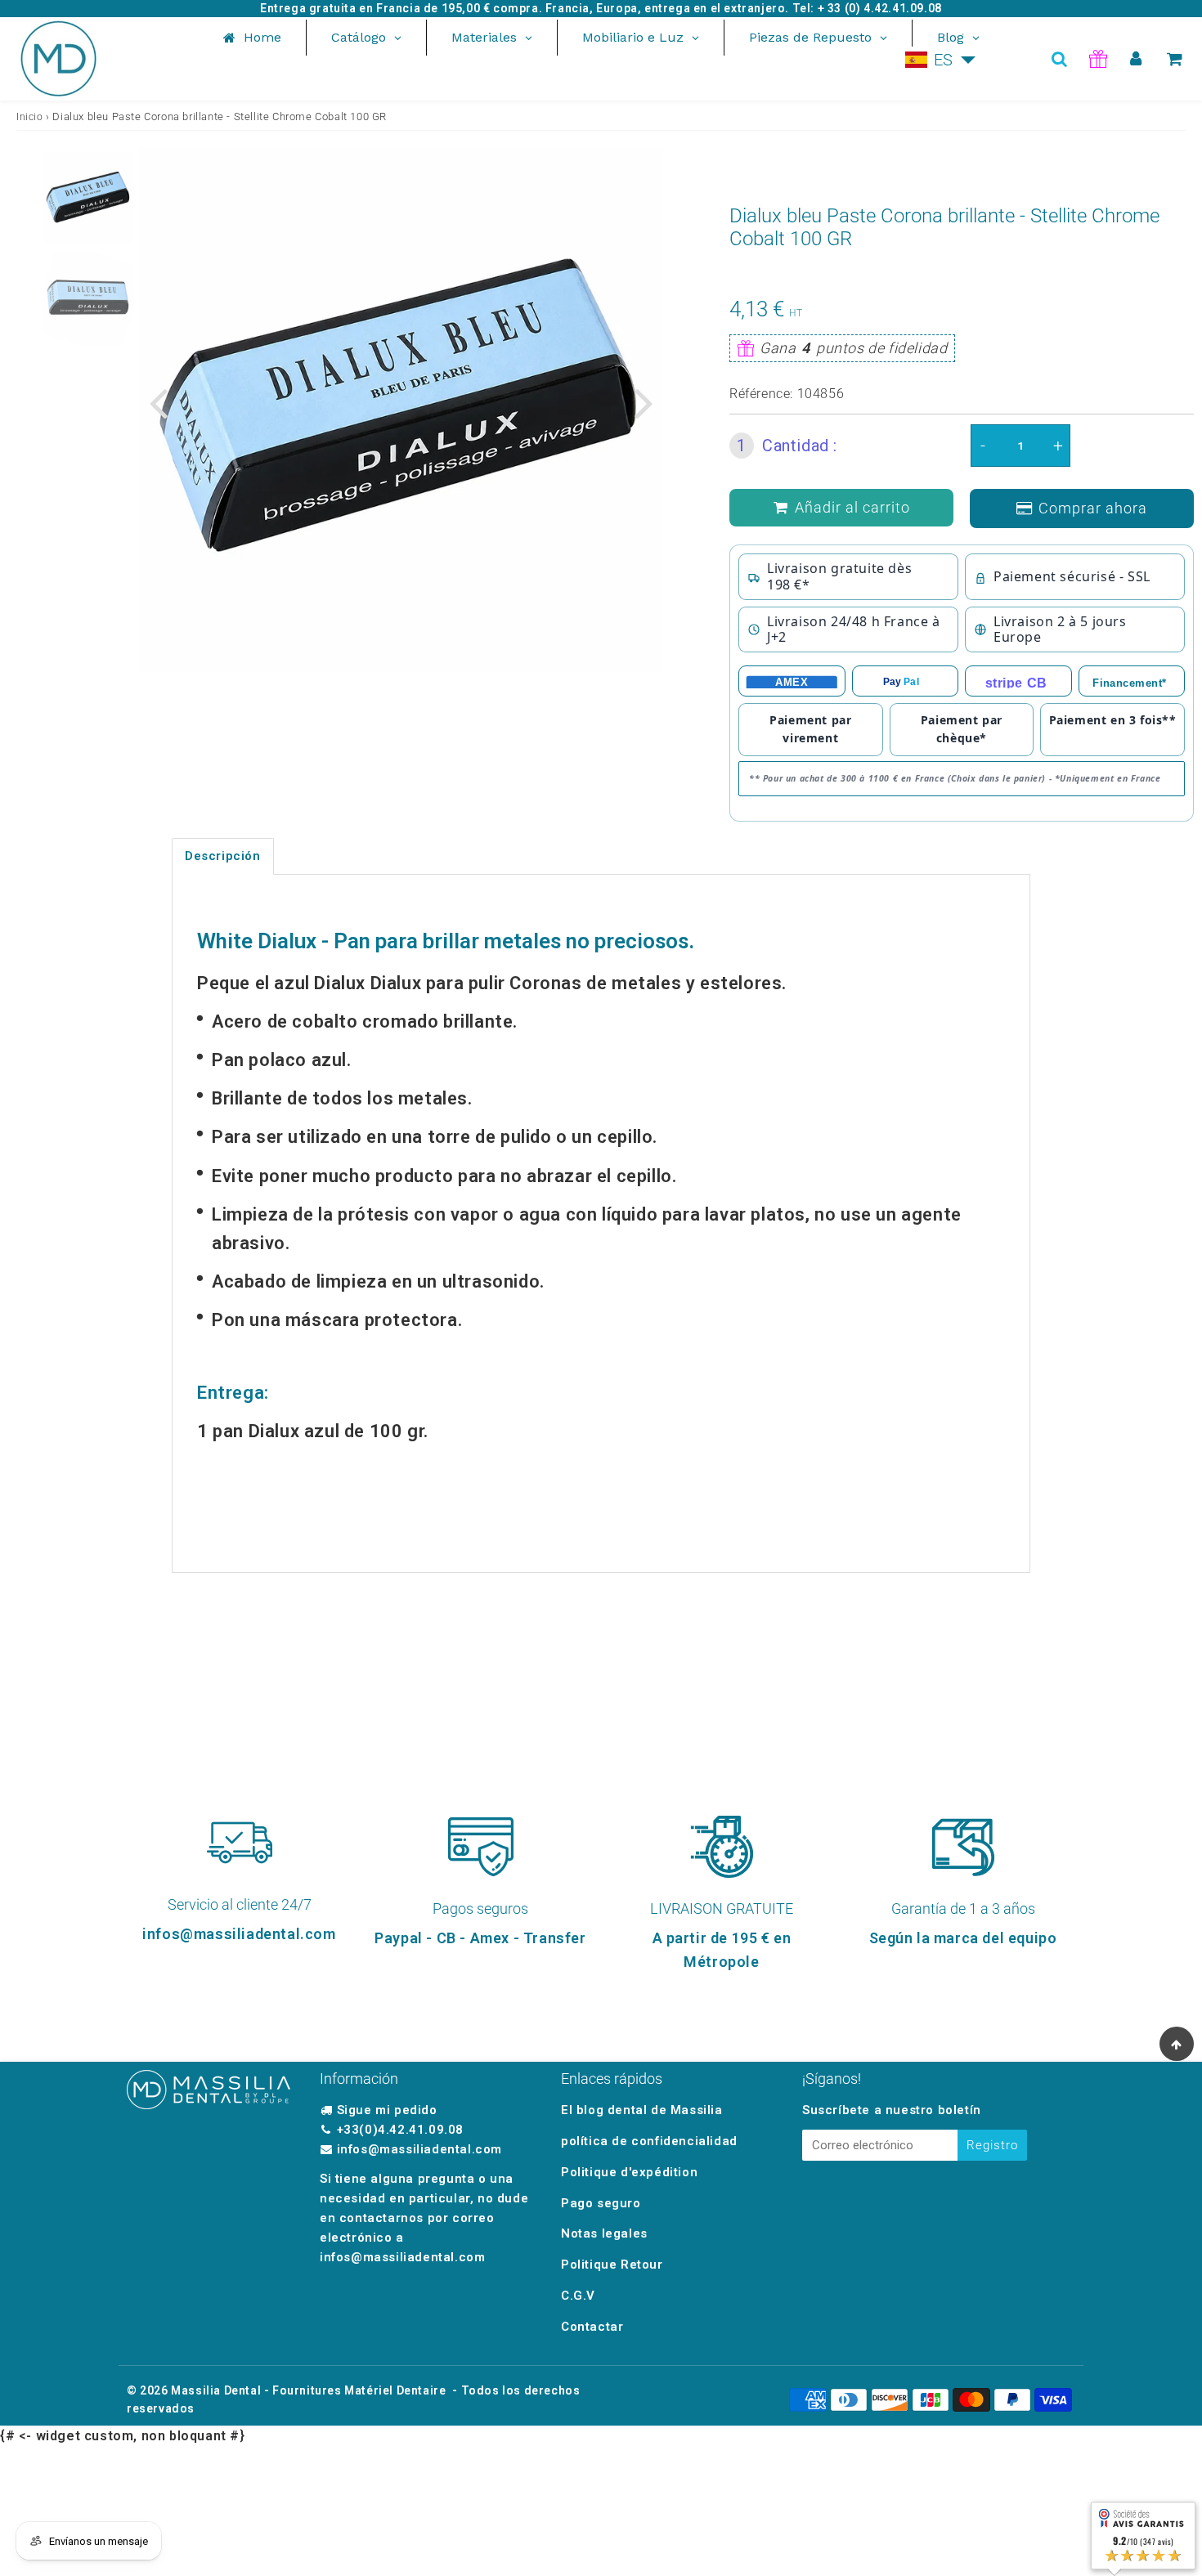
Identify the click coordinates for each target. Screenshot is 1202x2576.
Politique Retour (612, 2265)
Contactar (592, 2327)
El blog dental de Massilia (642, 2110)
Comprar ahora (1093, 508)
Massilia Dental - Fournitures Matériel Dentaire (308, 2390)
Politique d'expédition (629, 2172)
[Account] (1136, 59)
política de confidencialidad (649, 2141)
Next (644, 402)
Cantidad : (787, 446)
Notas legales (604, 2233)
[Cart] (1175, 59)
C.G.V (578, 2296)
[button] (941, 60)
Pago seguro (601, 2203)
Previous (158, 402)
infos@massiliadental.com (419, 2149)
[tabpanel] (88, 198)
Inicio (30, 117)
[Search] (1059, 59)
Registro (992, 2145)
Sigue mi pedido (387, 2110)
